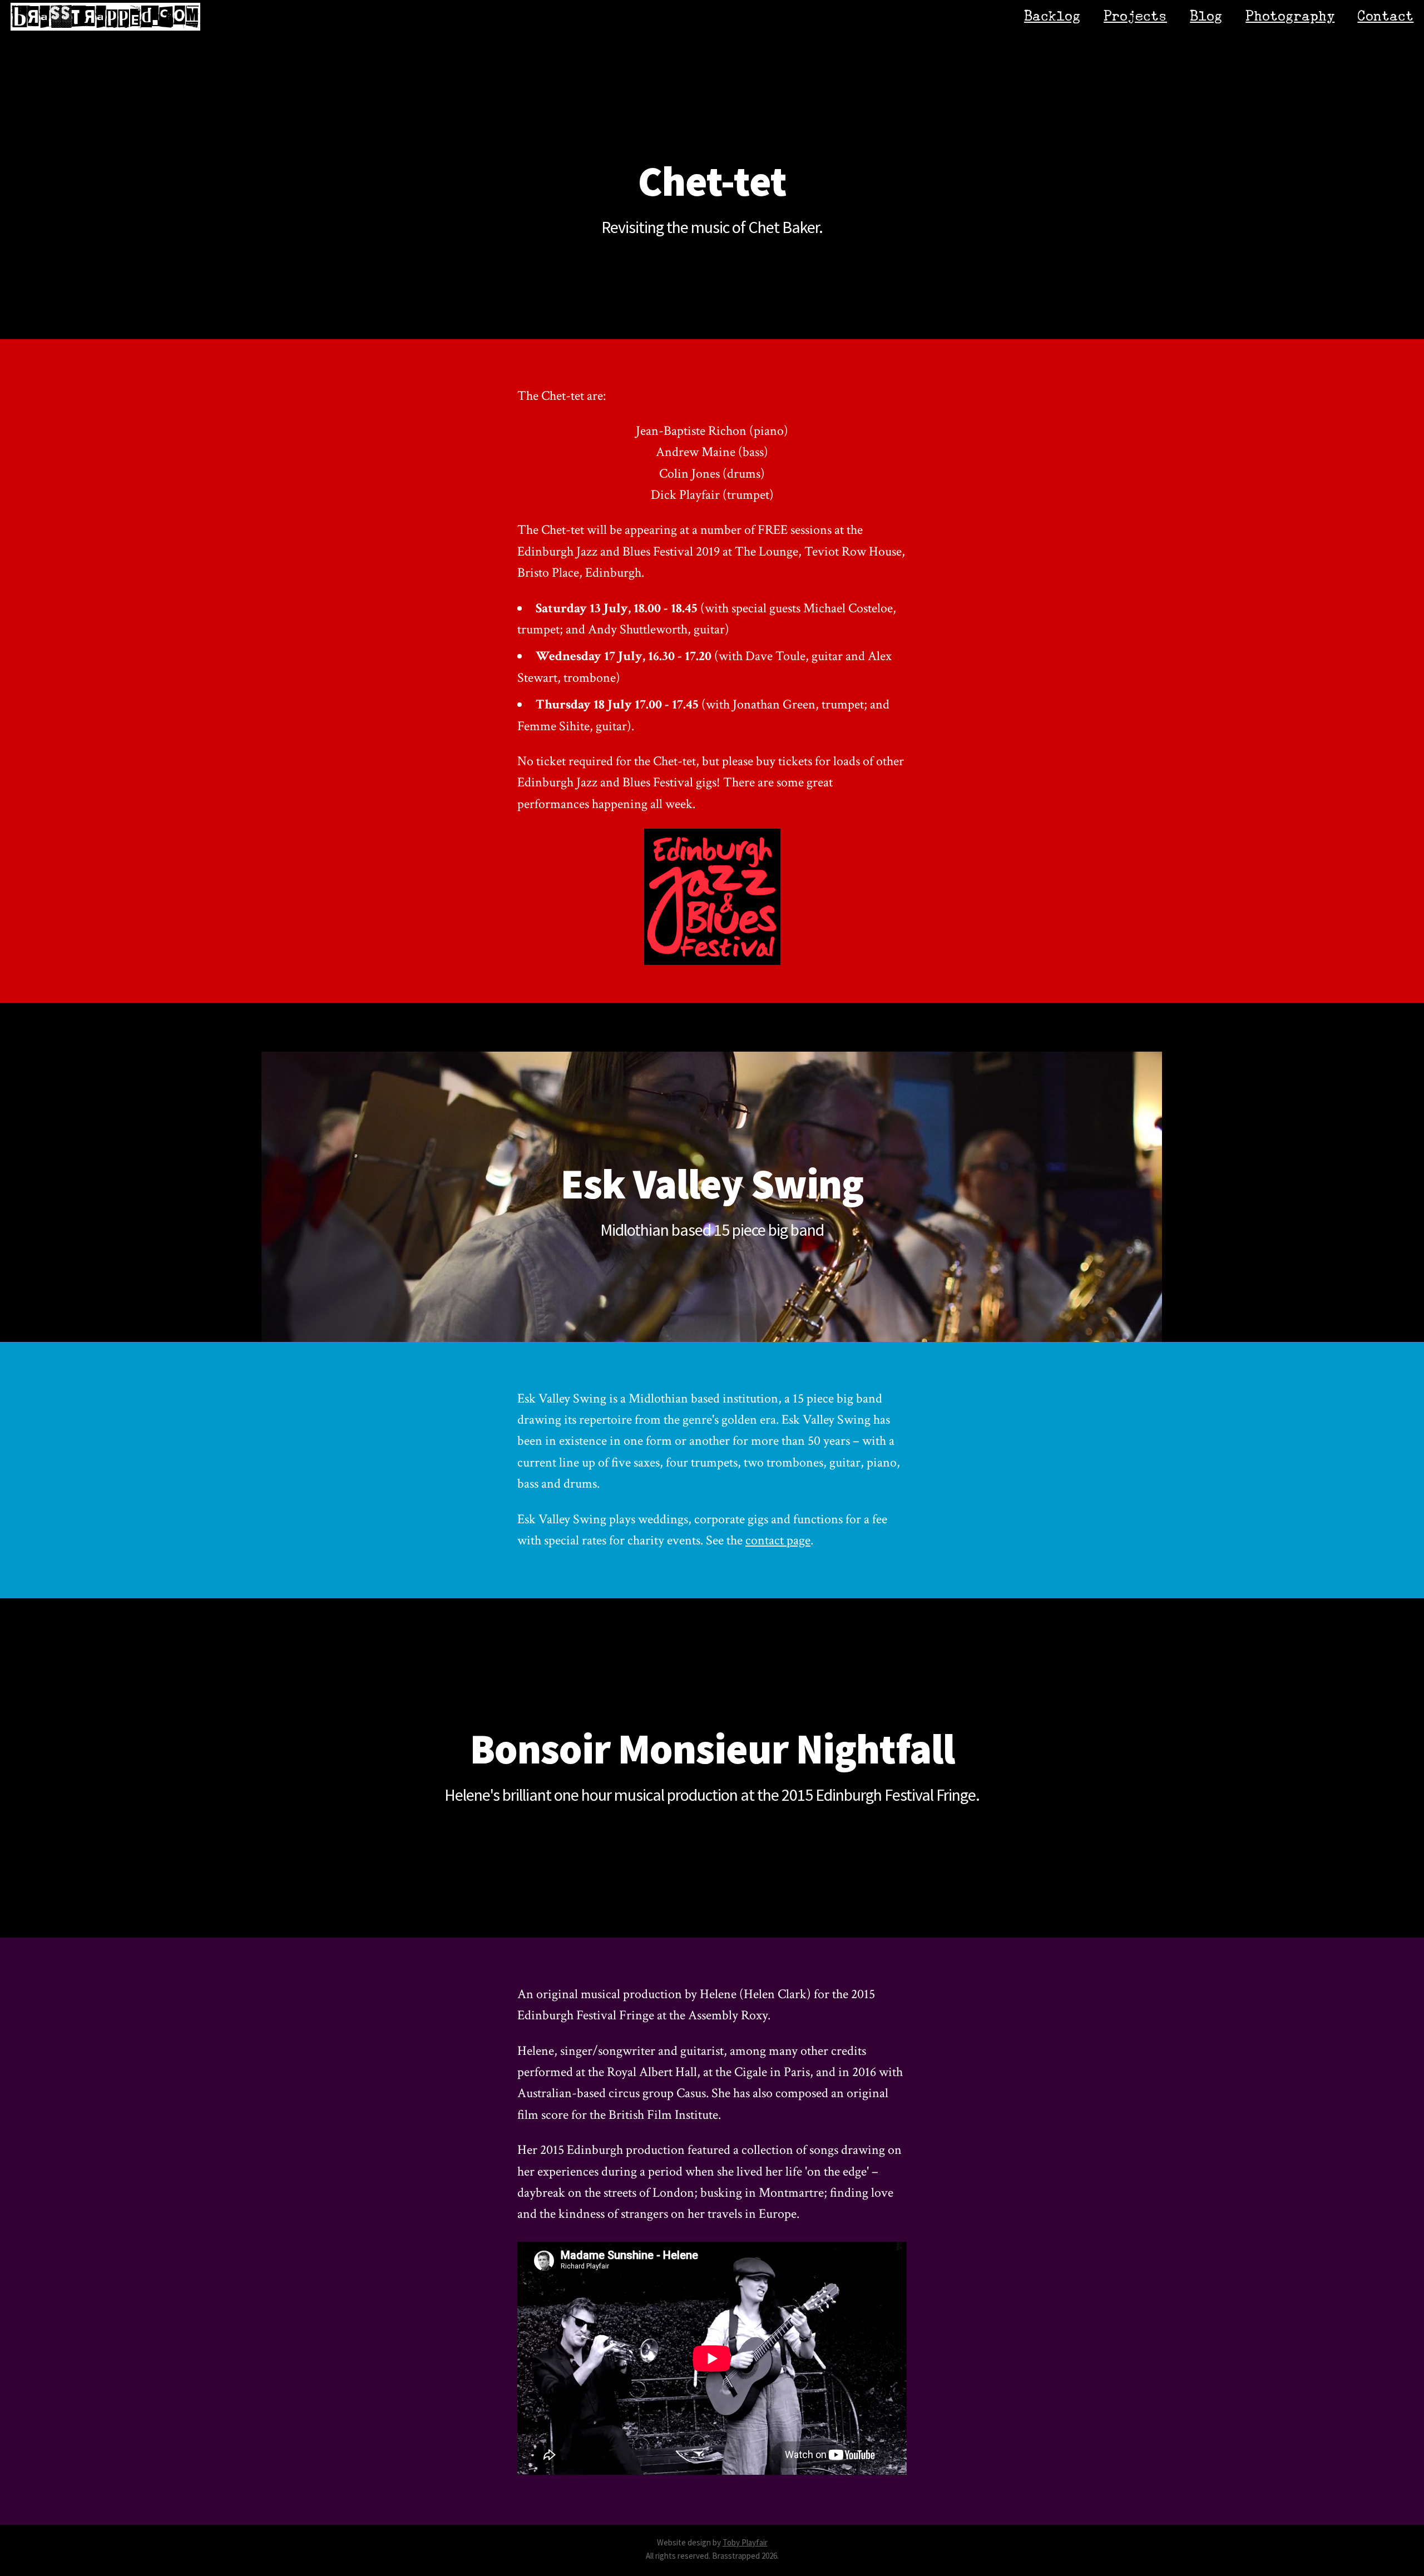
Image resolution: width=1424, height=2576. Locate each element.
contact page (778, 1540)
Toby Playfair (745, 2542)
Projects (1135, 16)
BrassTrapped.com (106, 17)
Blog (1206, 16)
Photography (1290, 16)
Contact (1385, 16)
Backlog (1052, 16)
